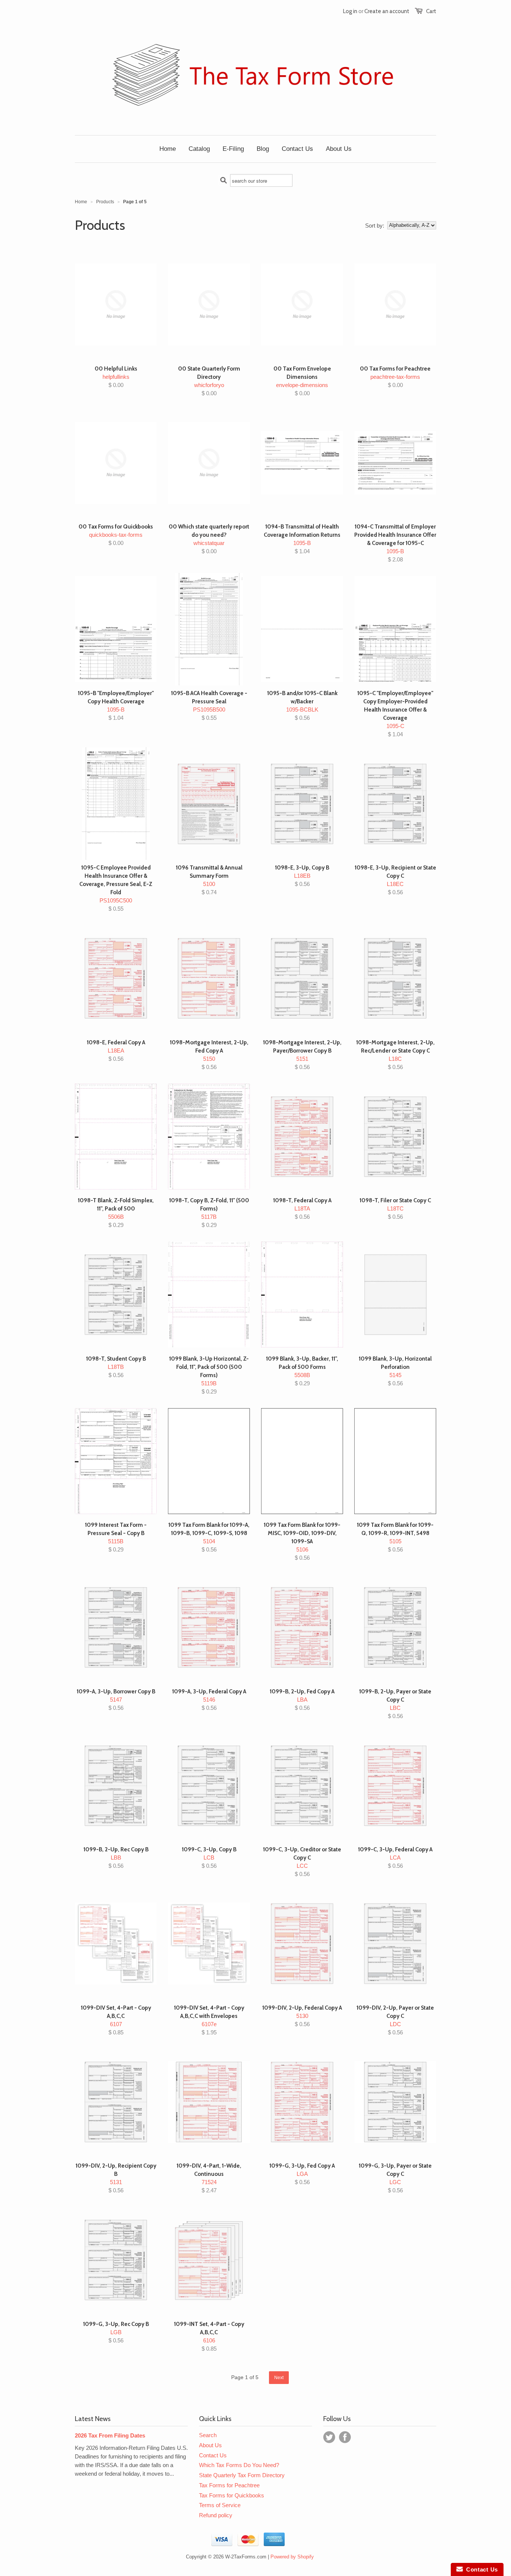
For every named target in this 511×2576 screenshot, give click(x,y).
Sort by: (375, 226)
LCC (302, 1862)
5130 (302, 2016)
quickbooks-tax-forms (116, 535)
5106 (302, 1541)
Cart (431, 11)
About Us (210, 2445)
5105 (395, 1537)
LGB (116, 2332)
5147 (116, 1700)
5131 (116, 2178)
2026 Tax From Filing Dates (110, 2435)
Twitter (329, 2437)
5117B (209, 1213)
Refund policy (216, 2515)
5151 (302, 1055)
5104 (209, 1537)
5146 (209, 1700)
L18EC (395, 880)
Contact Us (213, 2455)
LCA (395, 1858)
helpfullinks (116, 377)
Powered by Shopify (292, 2557)
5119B (209, 1375)
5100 (209, 880)
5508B (302, 1371)
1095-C (395, 714)
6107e (209, 2020)
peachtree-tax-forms (395, 377)
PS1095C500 (116, 888)
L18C (395, 1055)
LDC (395, 2020)
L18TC (395, 1208)
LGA (302, 2174)
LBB (116, 1858)
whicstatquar (209, 539)
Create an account (387, 11)
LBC (395, 1704)
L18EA (116, 1051)
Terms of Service (220, 2505)
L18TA (302, 1208)
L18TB (116, 1367)
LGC (395, 2178)
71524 (209, 2178)
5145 (395, 1371)
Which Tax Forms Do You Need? (239, 2465)
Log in (350, 11)
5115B (116, 1537)
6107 (116, 2020)
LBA (302, 1700)
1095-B (302, 539)
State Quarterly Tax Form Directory (242, 2475)
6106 (209, 2336)
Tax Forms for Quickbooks (232, 2495)
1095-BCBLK (302, 705)
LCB (209, 1858)
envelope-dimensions (302, 381)
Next (279, 2378)
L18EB (302, 876)
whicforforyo (209, 381)
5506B (116, 1213)
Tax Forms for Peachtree (229, 2485)
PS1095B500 (209, 705)
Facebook (345, 2437)
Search (208, 2435)
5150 (209, 1055)
